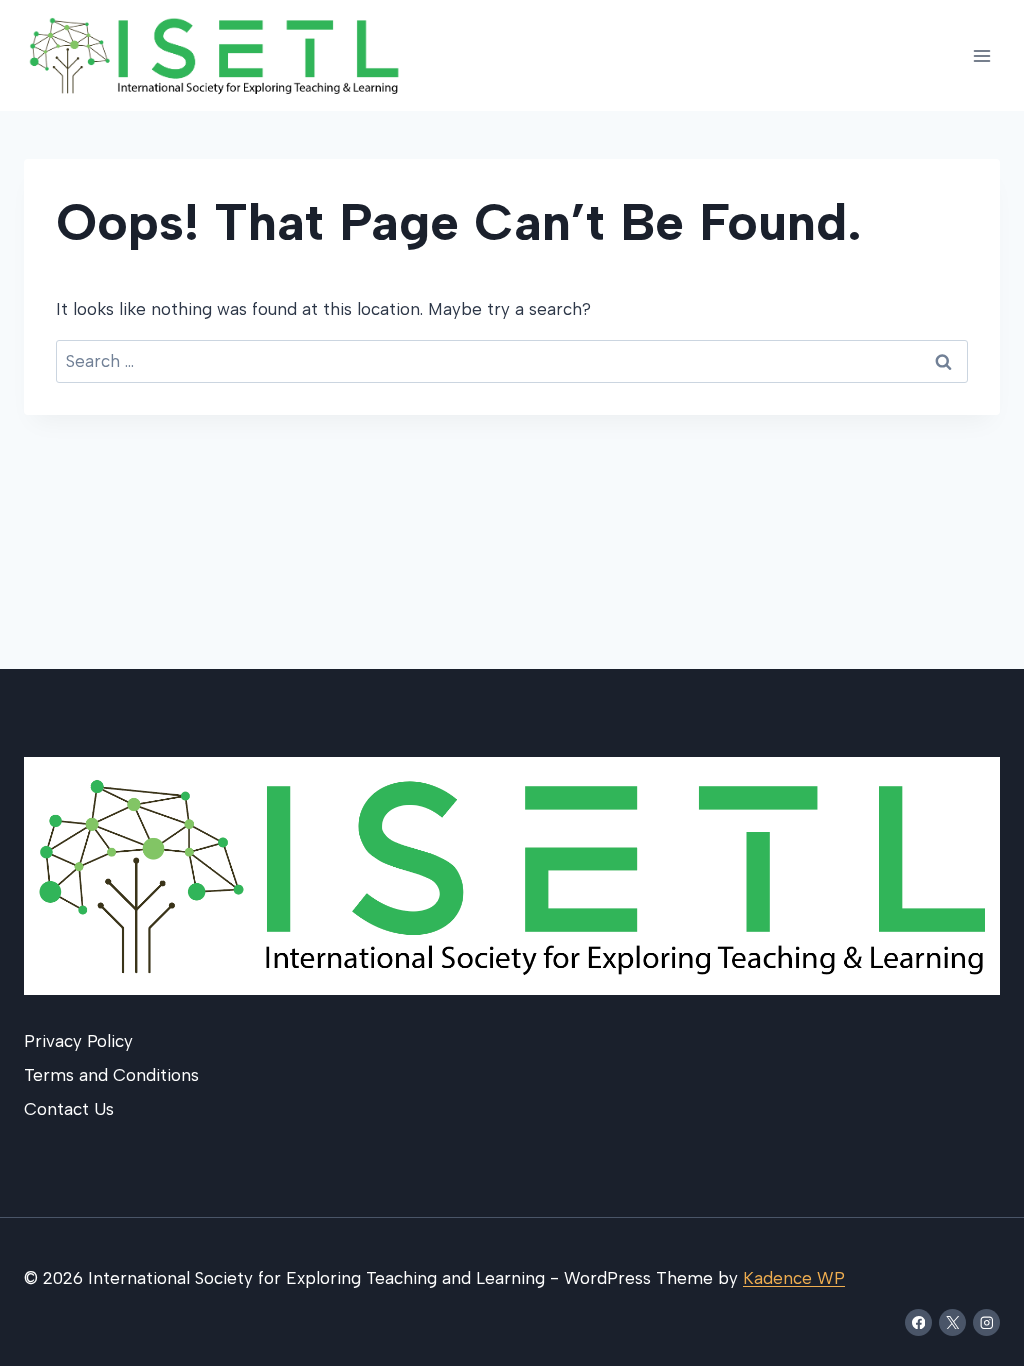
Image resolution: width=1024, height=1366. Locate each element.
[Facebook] (918, 1322)
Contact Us (69, 1109)
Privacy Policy (78, 1041)
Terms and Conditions (111, 1075)
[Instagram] (986, 1322)
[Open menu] (981, 55)
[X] (952, 1322)
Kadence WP (794, 1278)
